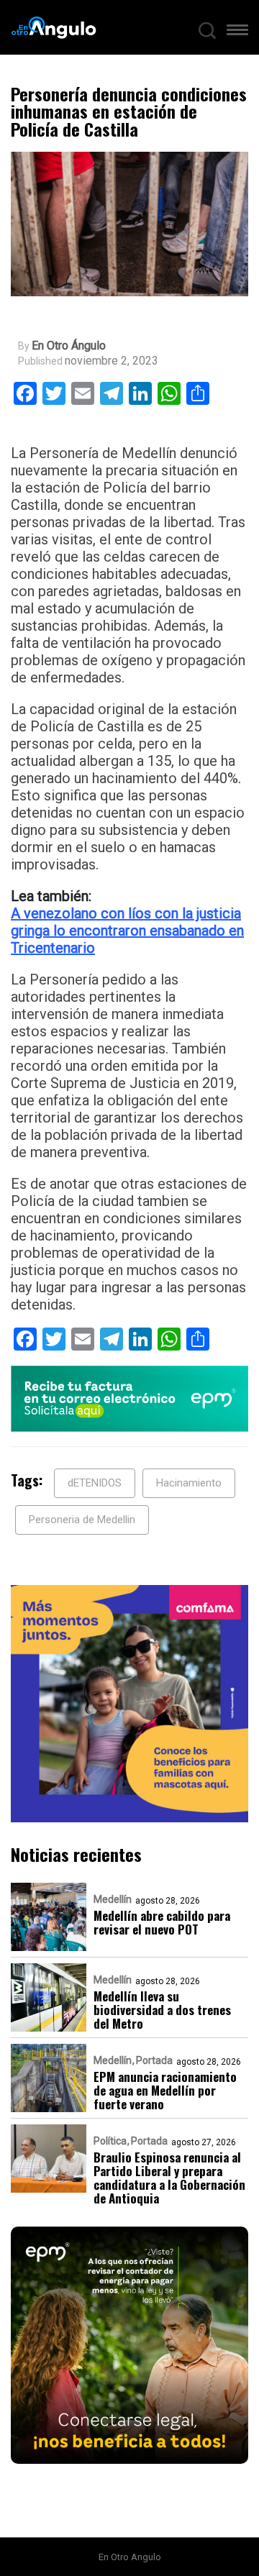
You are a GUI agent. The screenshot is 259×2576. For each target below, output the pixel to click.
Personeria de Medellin (82, 1520)
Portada (154, 2060)
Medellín (113, 1899)
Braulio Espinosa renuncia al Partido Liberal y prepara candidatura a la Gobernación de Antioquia (169, 2178)
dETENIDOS (95, 1483)
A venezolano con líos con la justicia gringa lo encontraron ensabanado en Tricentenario (127, 931)
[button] (237, 33)
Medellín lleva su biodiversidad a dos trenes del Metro (162, 2010)
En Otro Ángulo (69, 346)
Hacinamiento (189, 1483)
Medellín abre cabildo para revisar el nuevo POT (162, 1922)
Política (110, 2141)
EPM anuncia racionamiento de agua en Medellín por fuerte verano (165, 2090)
